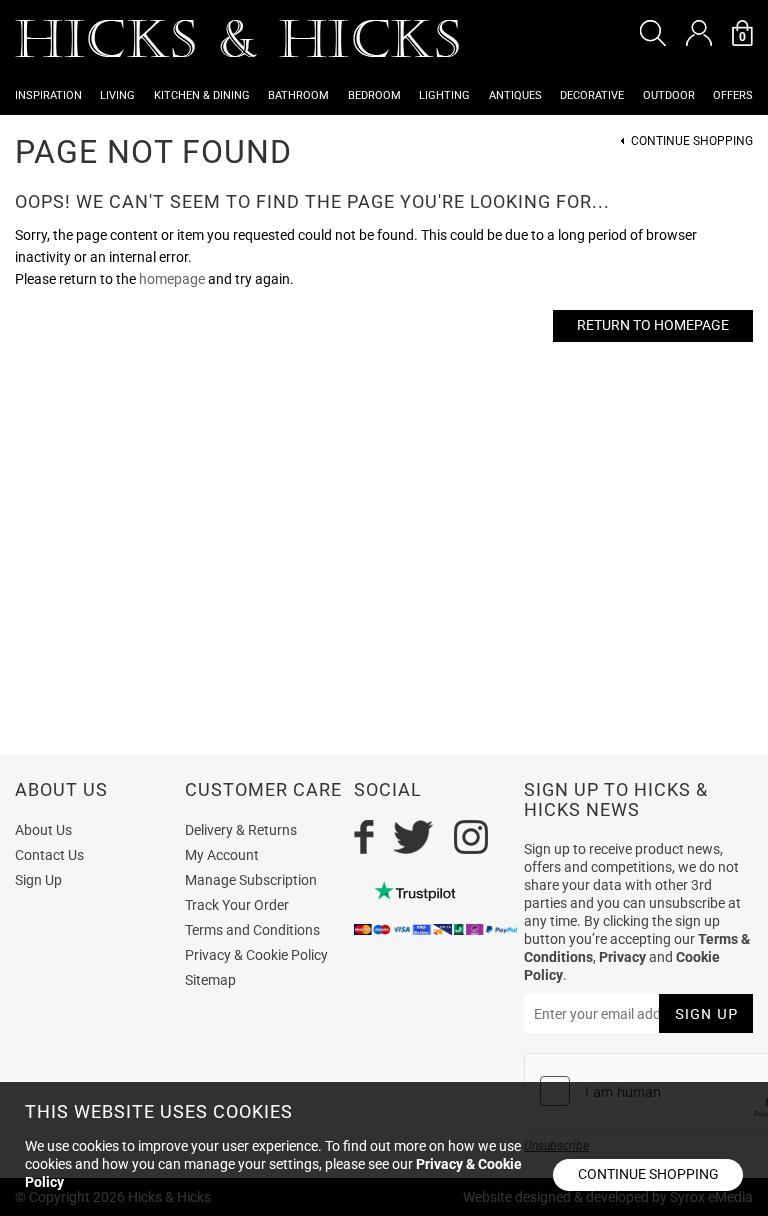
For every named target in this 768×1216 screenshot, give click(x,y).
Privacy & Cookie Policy (256, 955)
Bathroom (298, 95)
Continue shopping (648, 1174)
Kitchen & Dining (202, 95)
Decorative (592, 95)
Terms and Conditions (252, 930)
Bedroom (374, 95)
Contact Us (49, 855)
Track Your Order (237, 905)
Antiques (515, 95)
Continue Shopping (692, 141)
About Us (43, 830)
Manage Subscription (251, 880)
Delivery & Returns (241, 830)
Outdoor (669, 95)
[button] (653, 33)
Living (117, 95)
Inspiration (48, 95)
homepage (172, 279)
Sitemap (210, 980)
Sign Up (38, 880)
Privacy (622, 957)
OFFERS (733, 95)
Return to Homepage (653, 325)
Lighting (444, 95)
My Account (222, 855)
